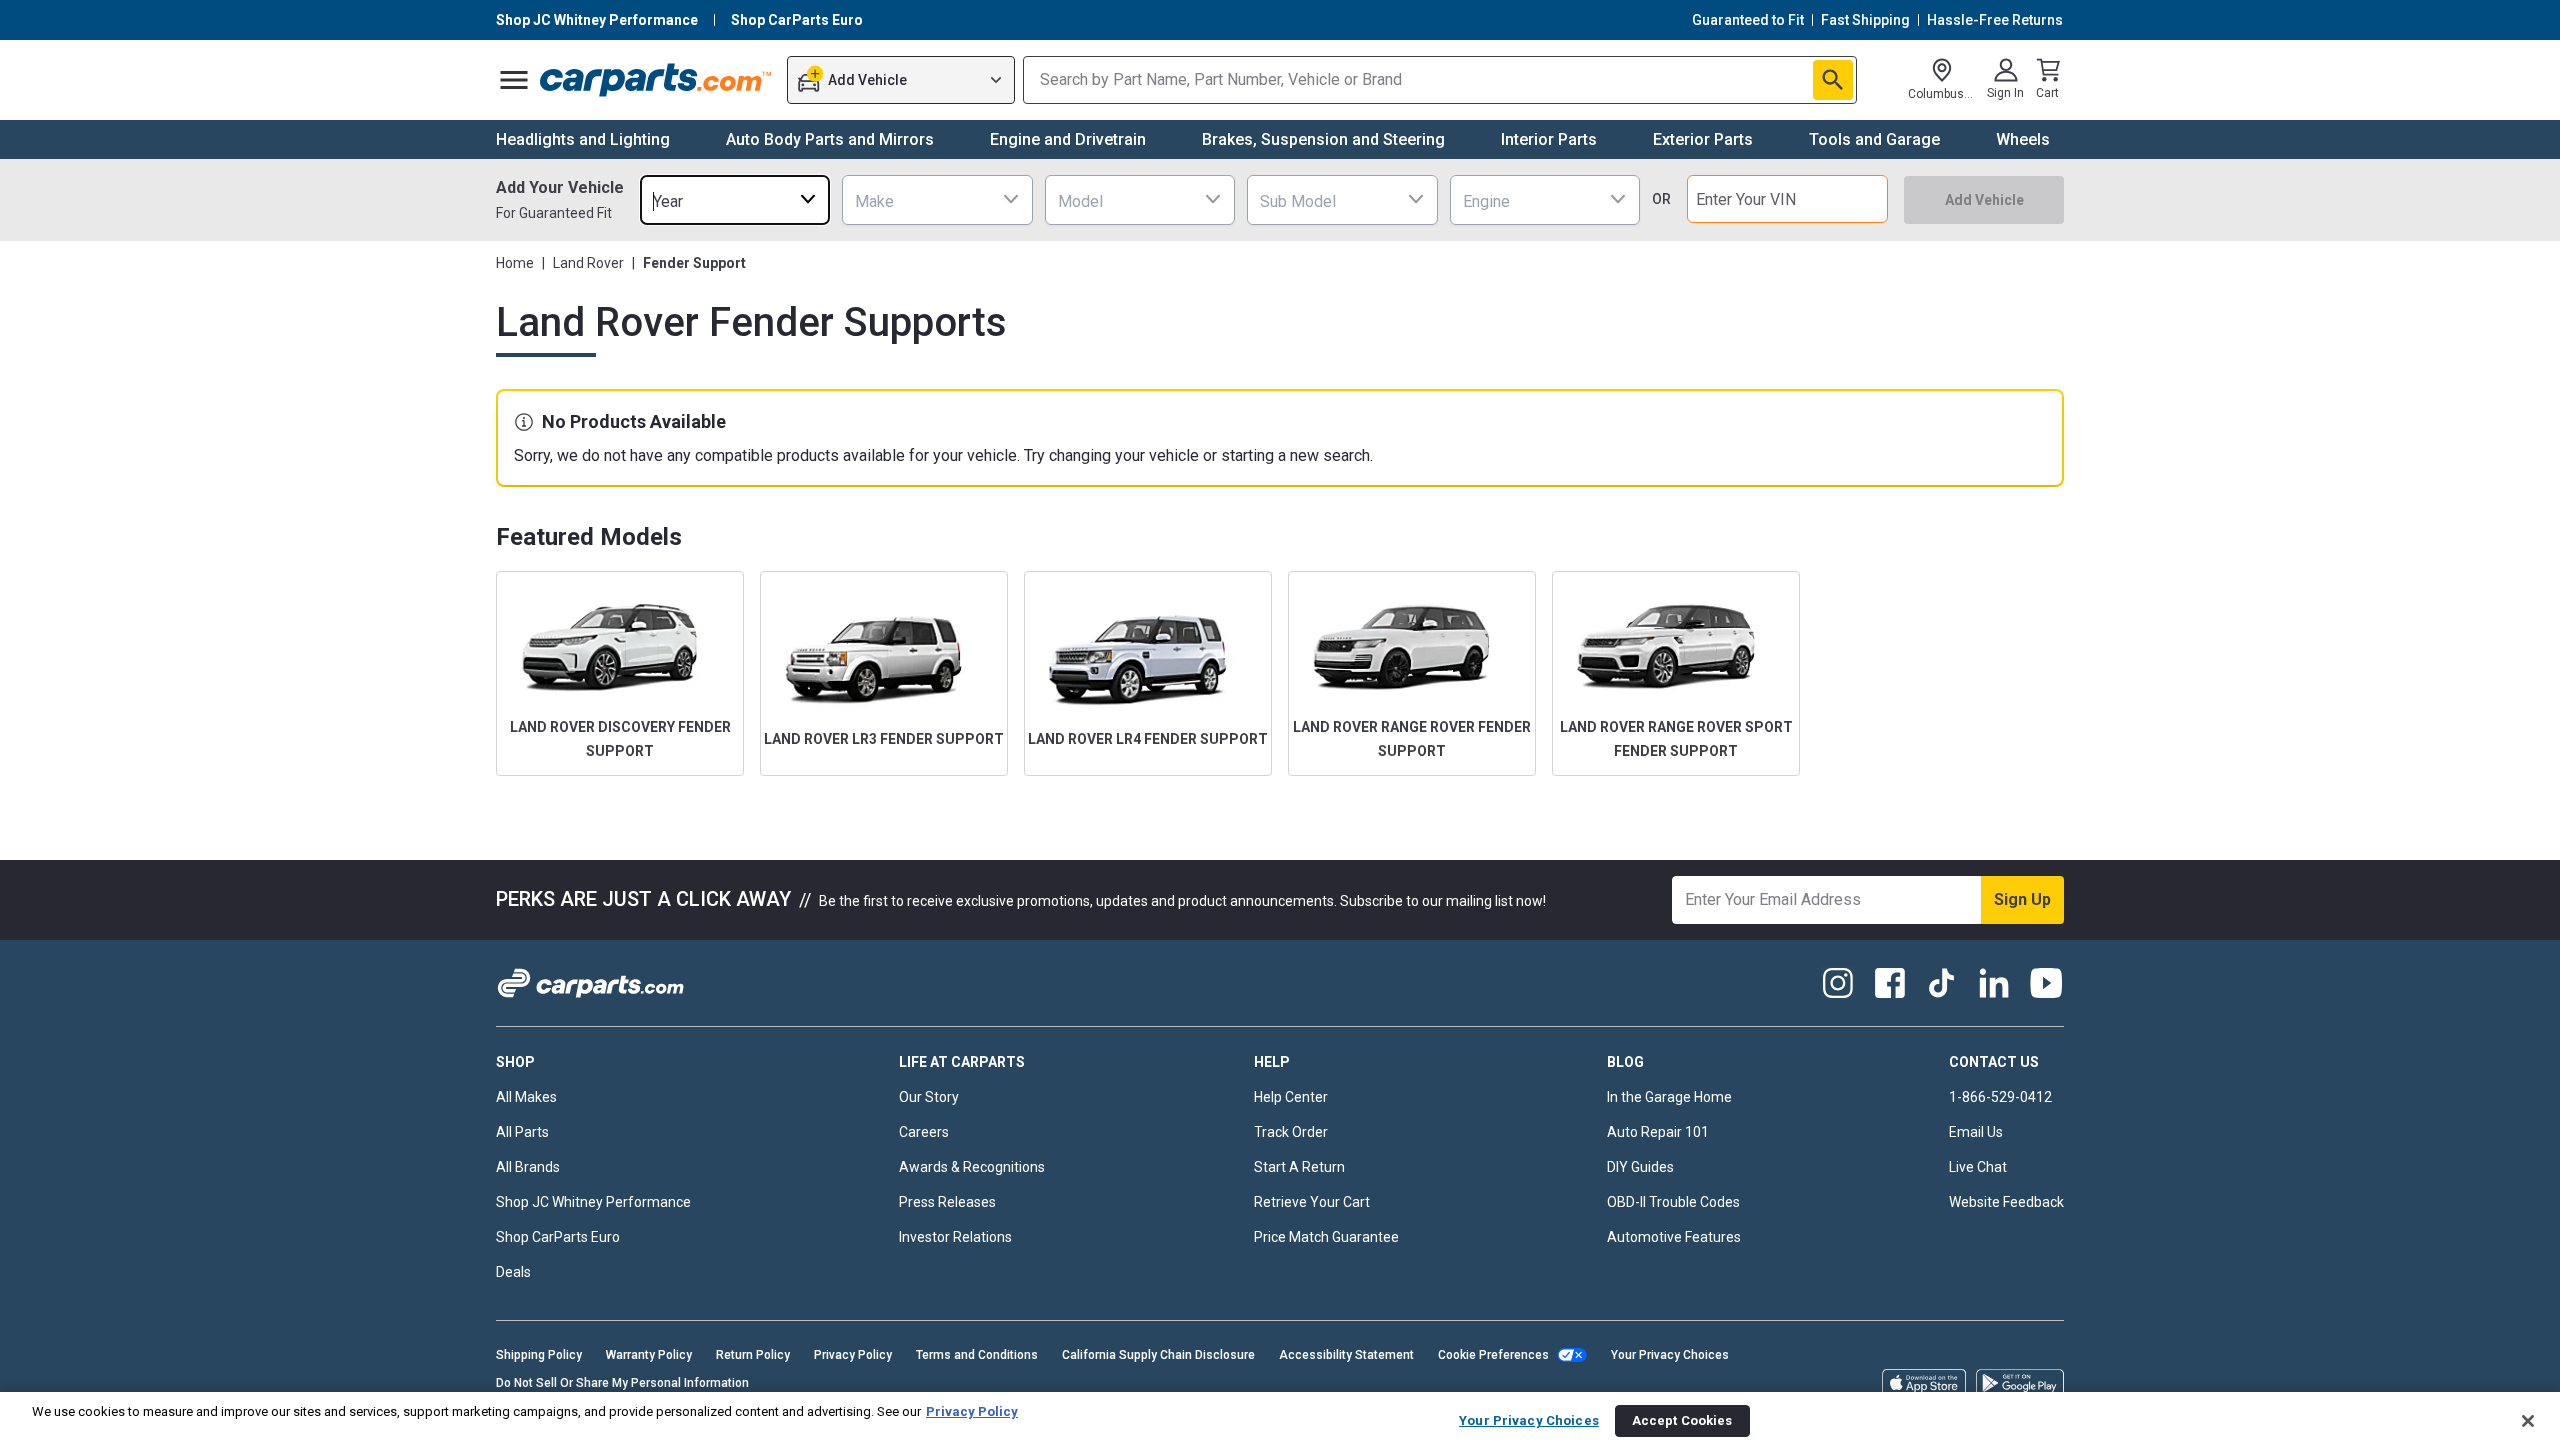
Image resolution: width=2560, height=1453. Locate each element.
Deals (513, 1272)
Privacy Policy (853, 1355)
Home (515, 263)
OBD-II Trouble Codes (1673, 1202)
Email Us (1976, 1132)
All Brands (528, 1167)
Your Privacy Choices (1670, 1355)
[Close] (2528, 1421)
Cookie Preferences (1493, 1355)
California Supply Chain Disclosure (1158, 1355)
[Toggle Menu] (514, 80)
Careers (924, 1132)
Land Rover (588, 263)
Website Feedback (2006, 1202)
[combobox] (735, 199)
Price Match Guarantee (1326, 1237)
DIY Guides (1640, 1167)
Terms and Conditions (977, 1355)
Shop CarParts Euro (558, 1237)
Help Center (1291, 1097)
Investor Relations (955, 1237)
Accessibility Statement (1346, 1355)
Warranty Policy (649, 1355)
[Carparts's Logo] (656, 80)
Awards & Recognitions (972, 1167)
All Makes (526, 1097)
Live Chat (1978, 1167)
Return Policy (753, 1355)
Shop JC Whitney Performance (593, 1202)
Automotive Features (1674, 1237)
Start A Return (1299, 1167)
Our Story (929, 1097)
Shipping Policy (539, 1355)
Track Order (1291, 1132)
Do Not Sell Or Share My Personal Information (622, 1383)
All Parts (522, 1132)
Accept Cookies (1682, 1420)
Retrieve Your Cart (1312, 1202)
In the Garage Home (1669, 1097)
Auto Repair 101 (1658, 1132)
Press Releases (947, 1202)
